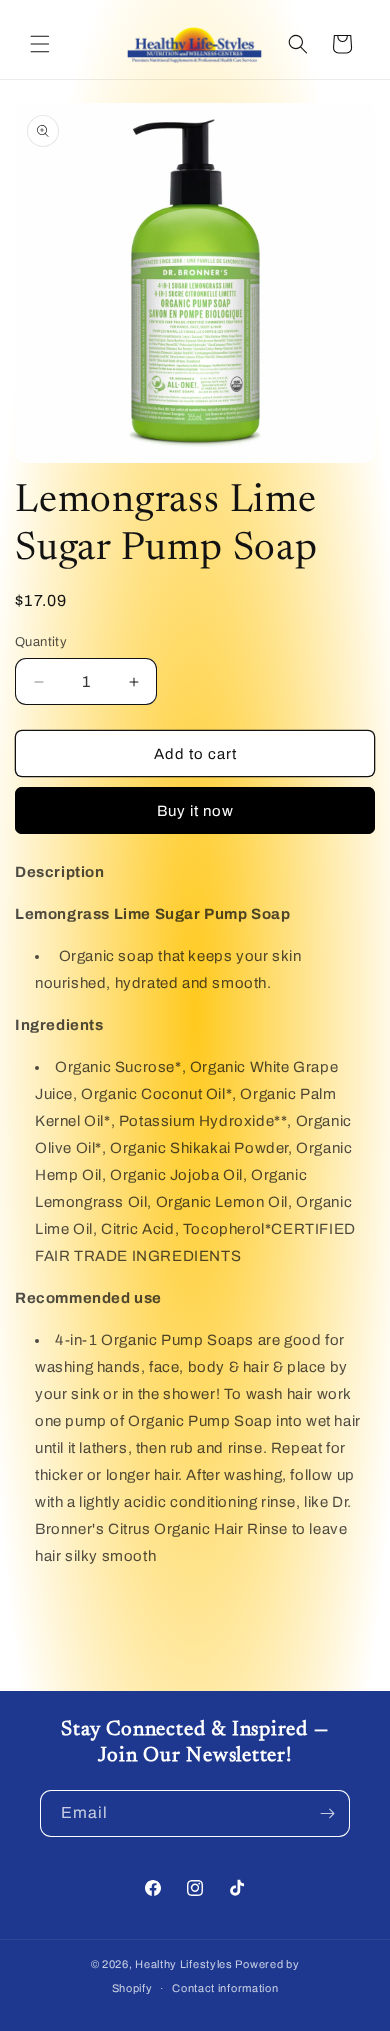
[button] (40, 44)
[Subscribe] (327, 1813)
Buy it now (195, 811)
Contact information (225, 1988)
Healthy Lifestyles (184, 1964)
